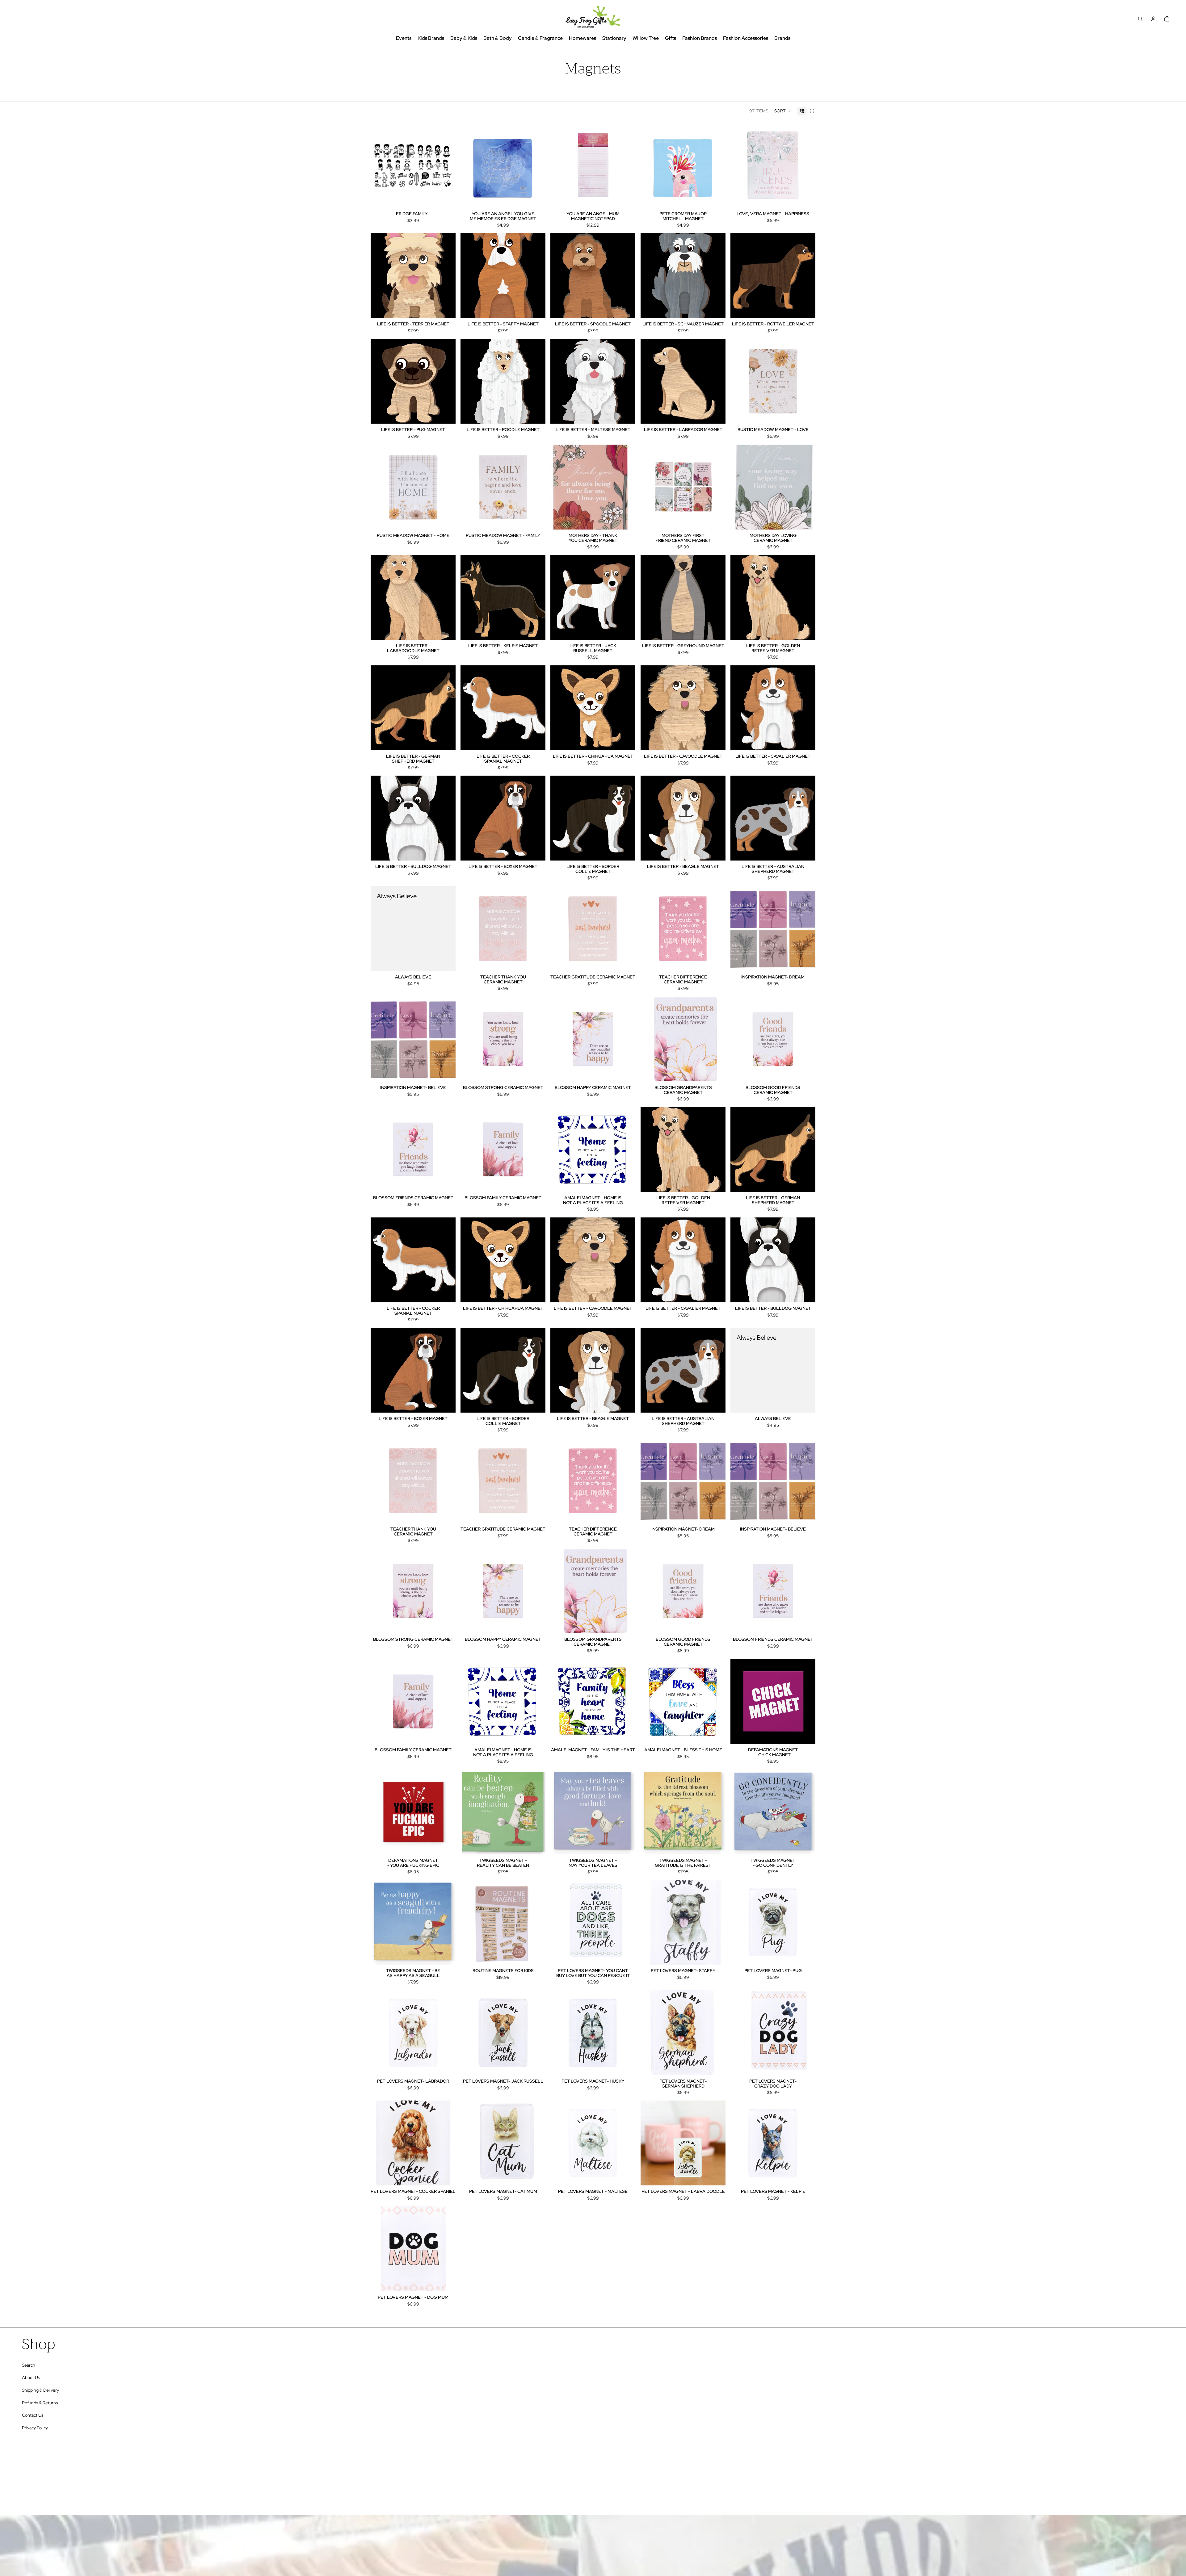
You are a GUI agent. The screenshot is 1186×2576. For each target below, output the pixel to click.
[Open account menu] (1153, 19)
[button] (783, 111)
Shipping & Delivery (40, 2390)
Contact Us (33, 2415)
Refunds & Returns (40, 2403)
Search (29, 2365)
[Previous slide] (380, 165)
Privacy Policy (35, 2428)
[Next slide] (446, 165)
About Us (31, 2377)
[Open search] (1140, 19)
